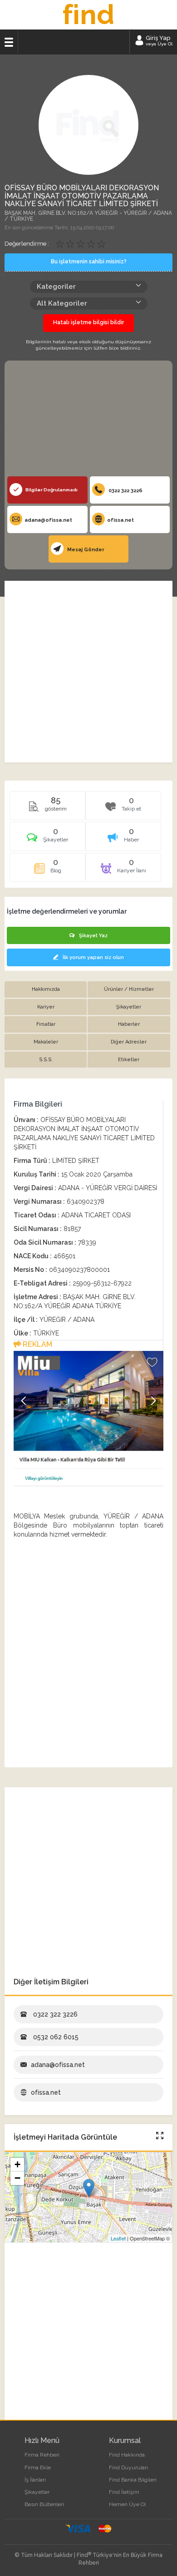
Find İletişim (124, 2492)
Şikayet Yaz (93, 936)
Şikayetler (37, 2492)
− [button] (17, 2178)
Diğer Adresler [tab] (129, 1042)
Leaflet (118, 2238)
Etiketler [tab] (129, 1060)
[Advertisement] (88, 421)
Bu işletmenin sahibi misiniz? (89, 262)
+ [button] (17, 2164)
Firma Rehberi (42, 2455)
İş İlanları (35, 2480)
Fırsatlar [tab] (46, 1024)
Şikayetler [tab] (129, 1007)
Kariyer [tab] (46, 1007)
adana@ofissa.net (48, 520)
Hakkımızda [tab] (46, 989)
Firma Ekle (38, 2467)
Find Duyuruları (128, 2467)
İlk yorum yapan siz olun (93, 957)
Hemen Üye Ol (127, 2504)
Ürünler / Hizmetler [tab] (129, 989)
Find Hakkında (127, 2455)
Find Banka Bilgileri (133, 2480)
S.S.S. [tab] (46, 1060)
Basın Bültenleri (44, 2504)
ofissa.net (120, 520)
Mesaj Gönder (85, 550)
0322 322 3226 (125, 491)
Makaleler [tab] (46, 1042)
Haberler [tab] (129, 1024)
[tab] (47, 840)
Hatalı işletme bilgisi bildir (88, 322)
